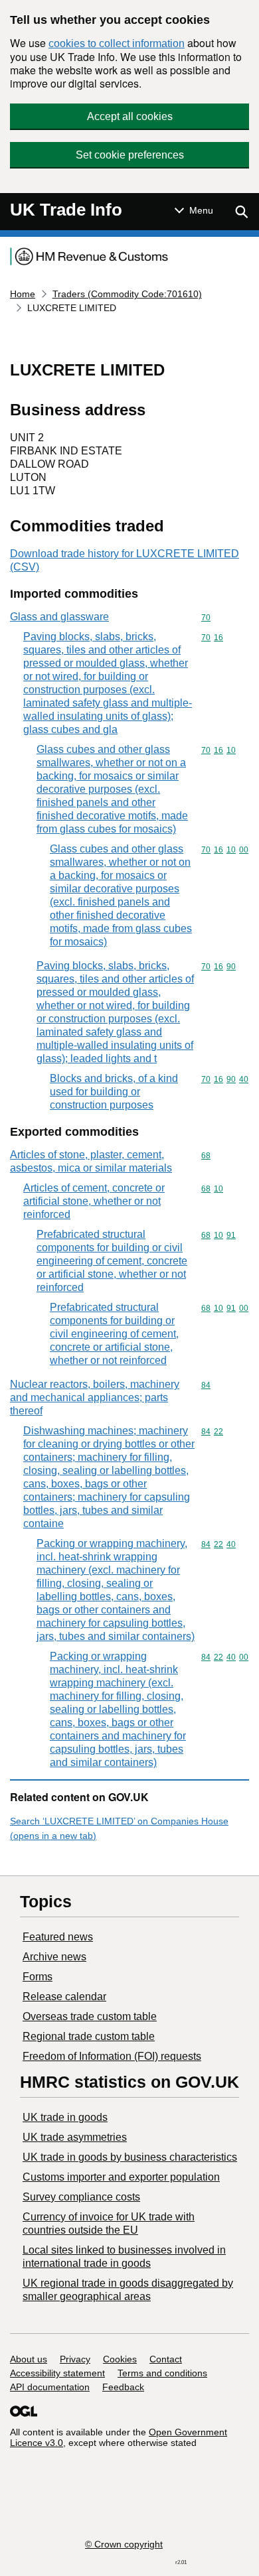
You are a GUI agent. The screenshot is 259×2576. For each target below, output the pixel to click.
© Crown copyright (124, 2544)
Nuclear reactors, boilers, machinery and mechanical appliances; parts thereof (95, 1397)
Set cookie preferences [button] (130, 155)
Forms (38, 1977)
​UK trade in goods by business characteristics (130, 2157)
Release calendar (64, 1997)
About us (29, 2359)
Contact (166, 2359)
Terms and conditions (162, 2373)
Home (23, 294)
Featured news (58, 1937)
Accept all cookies (130, 116)
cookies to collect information (117, 43)
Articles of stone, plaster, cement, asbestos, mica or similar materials (91, 1161)
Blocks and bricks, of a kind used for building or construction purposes (114, 1092)
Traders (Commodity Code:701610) (127, 294)
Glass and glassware (59, 617)
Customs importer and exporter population (121, 2177)
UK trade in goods (65, 2117)
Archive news (54, 1957)
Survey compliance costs (81, 2197)
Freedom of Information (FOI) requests (112, 2056)
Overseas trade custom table (90, 2016)
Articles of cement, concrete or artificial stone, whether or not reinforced (94, 1201)
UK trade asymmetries (75, 2137)
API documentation (50, 2387)
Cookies (120, 2359)
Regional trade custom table (89, 2036)
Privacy (75, 2359)
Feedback (123, 2387)
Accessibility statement (57, 2373)
